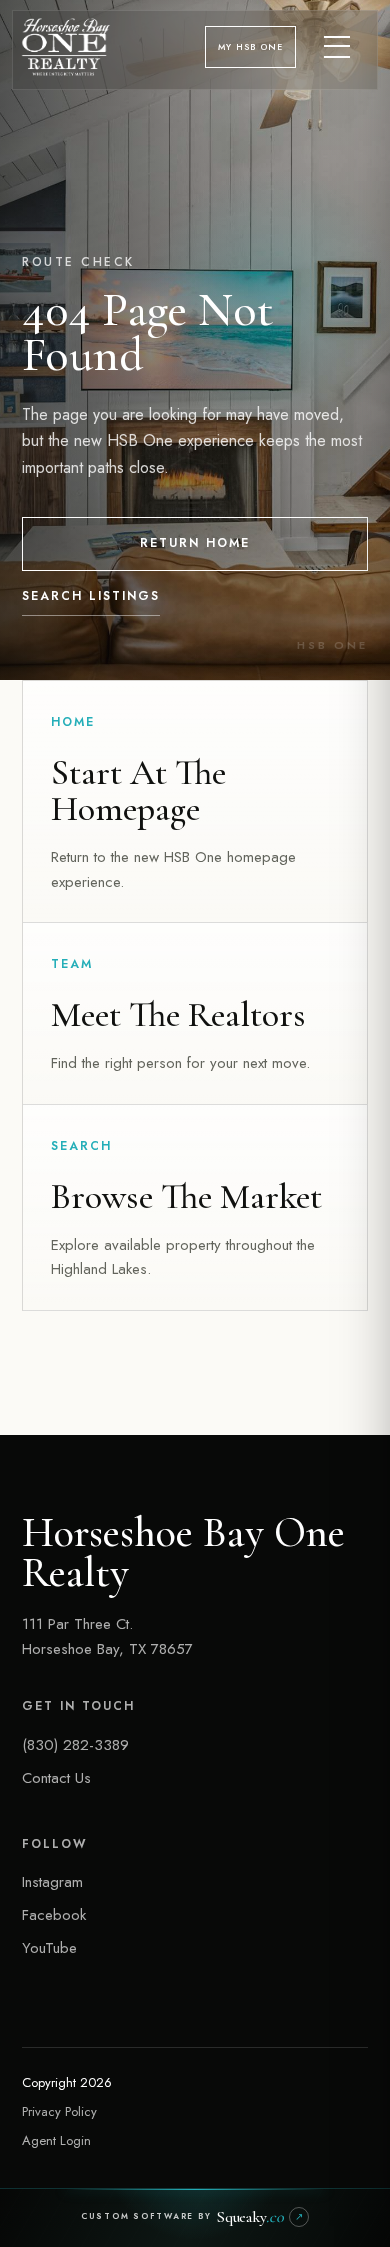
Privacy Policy (59, 2111)
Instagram (52, 1882)
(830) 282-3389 (75, 1745)
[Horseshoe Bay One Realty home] (66, 47)
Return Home (195, 543)
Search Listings (91, 596)
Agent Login (56, 2140)
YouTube (49, 1948)
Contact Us (56, 1778)
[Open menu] (338, 47)
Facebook (54, 1915)
